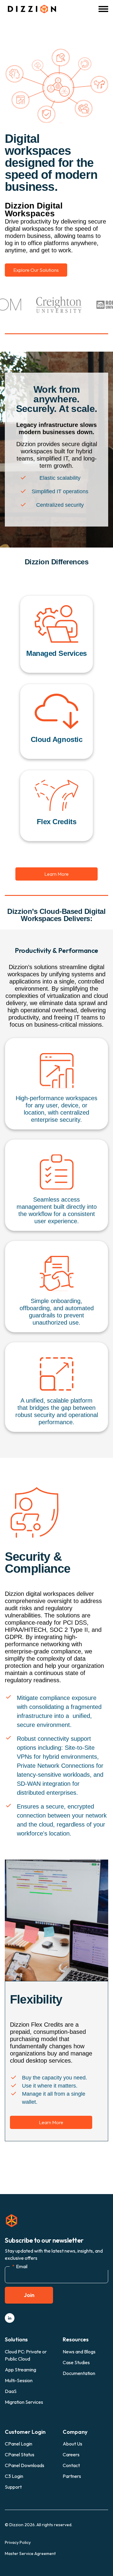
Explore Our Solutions (36, 270)
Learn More (56, 874)
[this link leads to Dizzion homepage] (30, 9)
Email (20, 2266)
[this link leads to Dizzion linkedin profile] (10, 2318)
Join (29, 2295)
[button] (103, 9)
